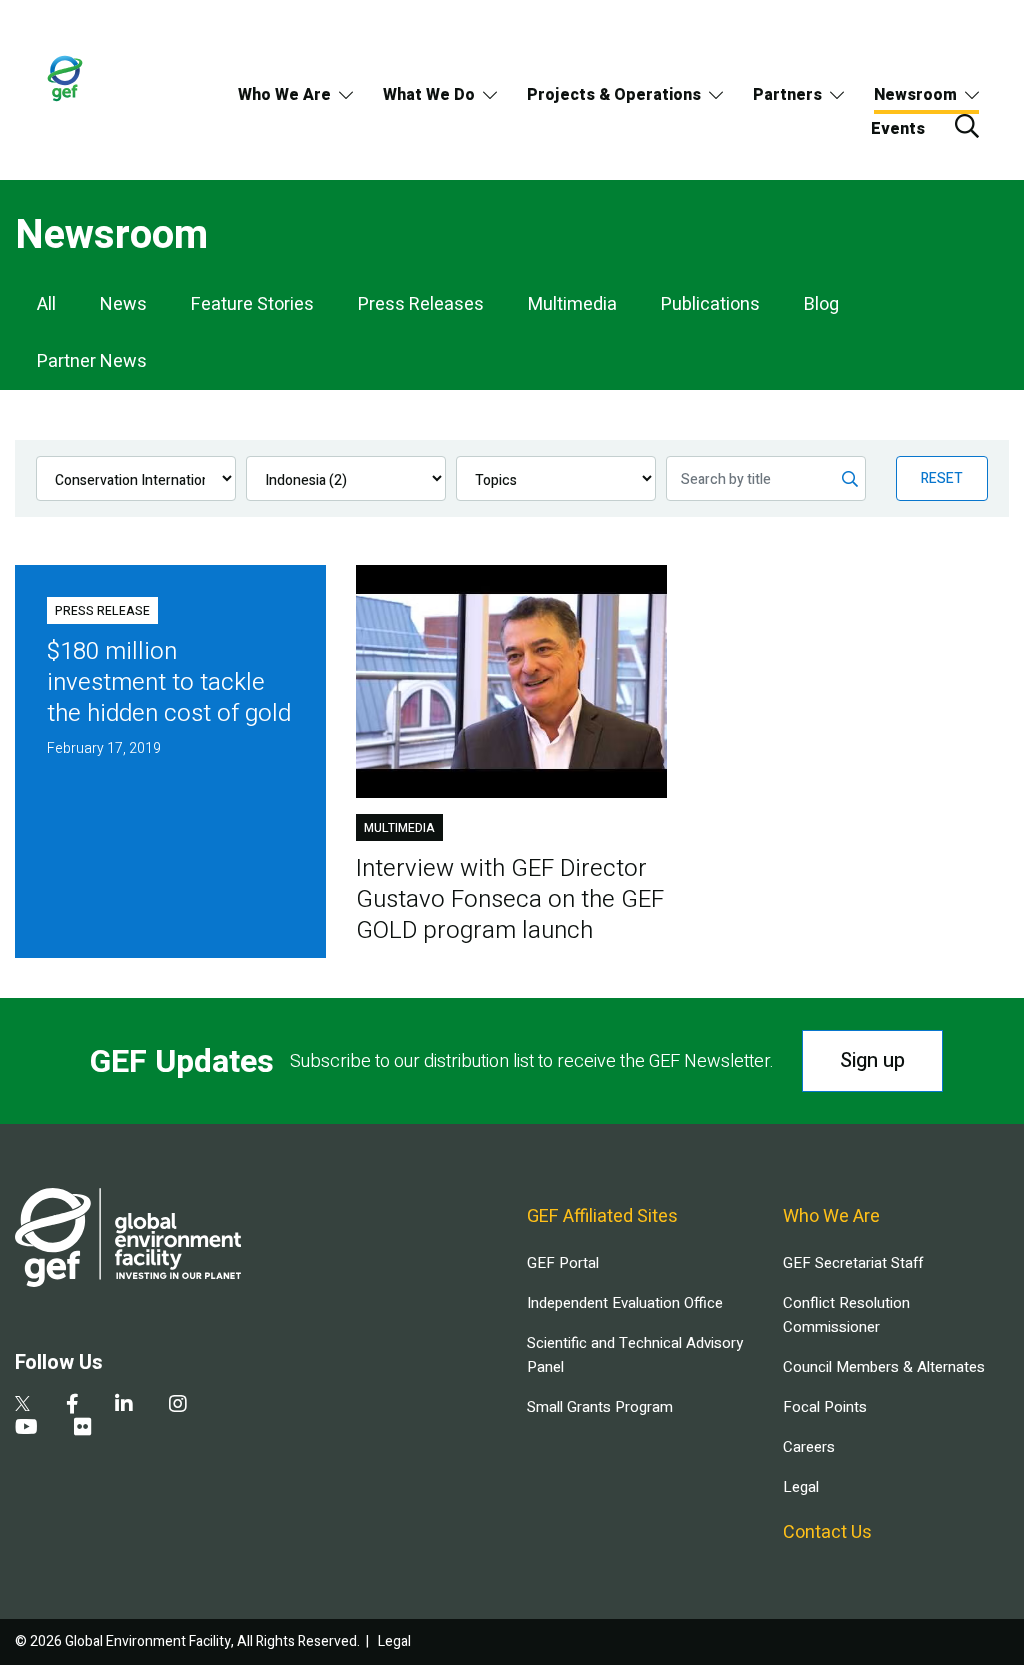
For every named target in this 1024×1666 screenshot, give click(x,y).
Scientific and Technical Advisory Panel (635, 1355)
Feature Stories (252, 304)
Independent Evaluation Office (625, 1303)
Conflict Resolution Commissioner (846, 1315)
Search (967, 126)
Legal (801, 1487)
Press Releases (421, 304)
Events (898, 129)
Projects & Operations (614, 95)
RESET (942, 478)
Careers (809, 1447)
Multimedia (572, 304)
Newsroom (915, 95)
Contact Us (827, 1532)
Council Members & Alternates (884, 1367)
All (46, 304)
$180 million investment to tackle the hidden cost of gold (169, 682)
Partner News (92, 361)
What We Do (429, 95)
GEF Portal (563, 1263)
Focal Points (825, 1407)
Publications (710, 304)
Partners (787, 95)
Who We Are (284, 95)
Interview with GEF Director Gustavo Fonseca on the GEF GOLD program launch (510, 899)
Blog (821, 304)
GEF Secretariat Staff (853, 1263)
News (123, 304)
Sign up (872, 1060)
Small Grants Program (600, 1407)
